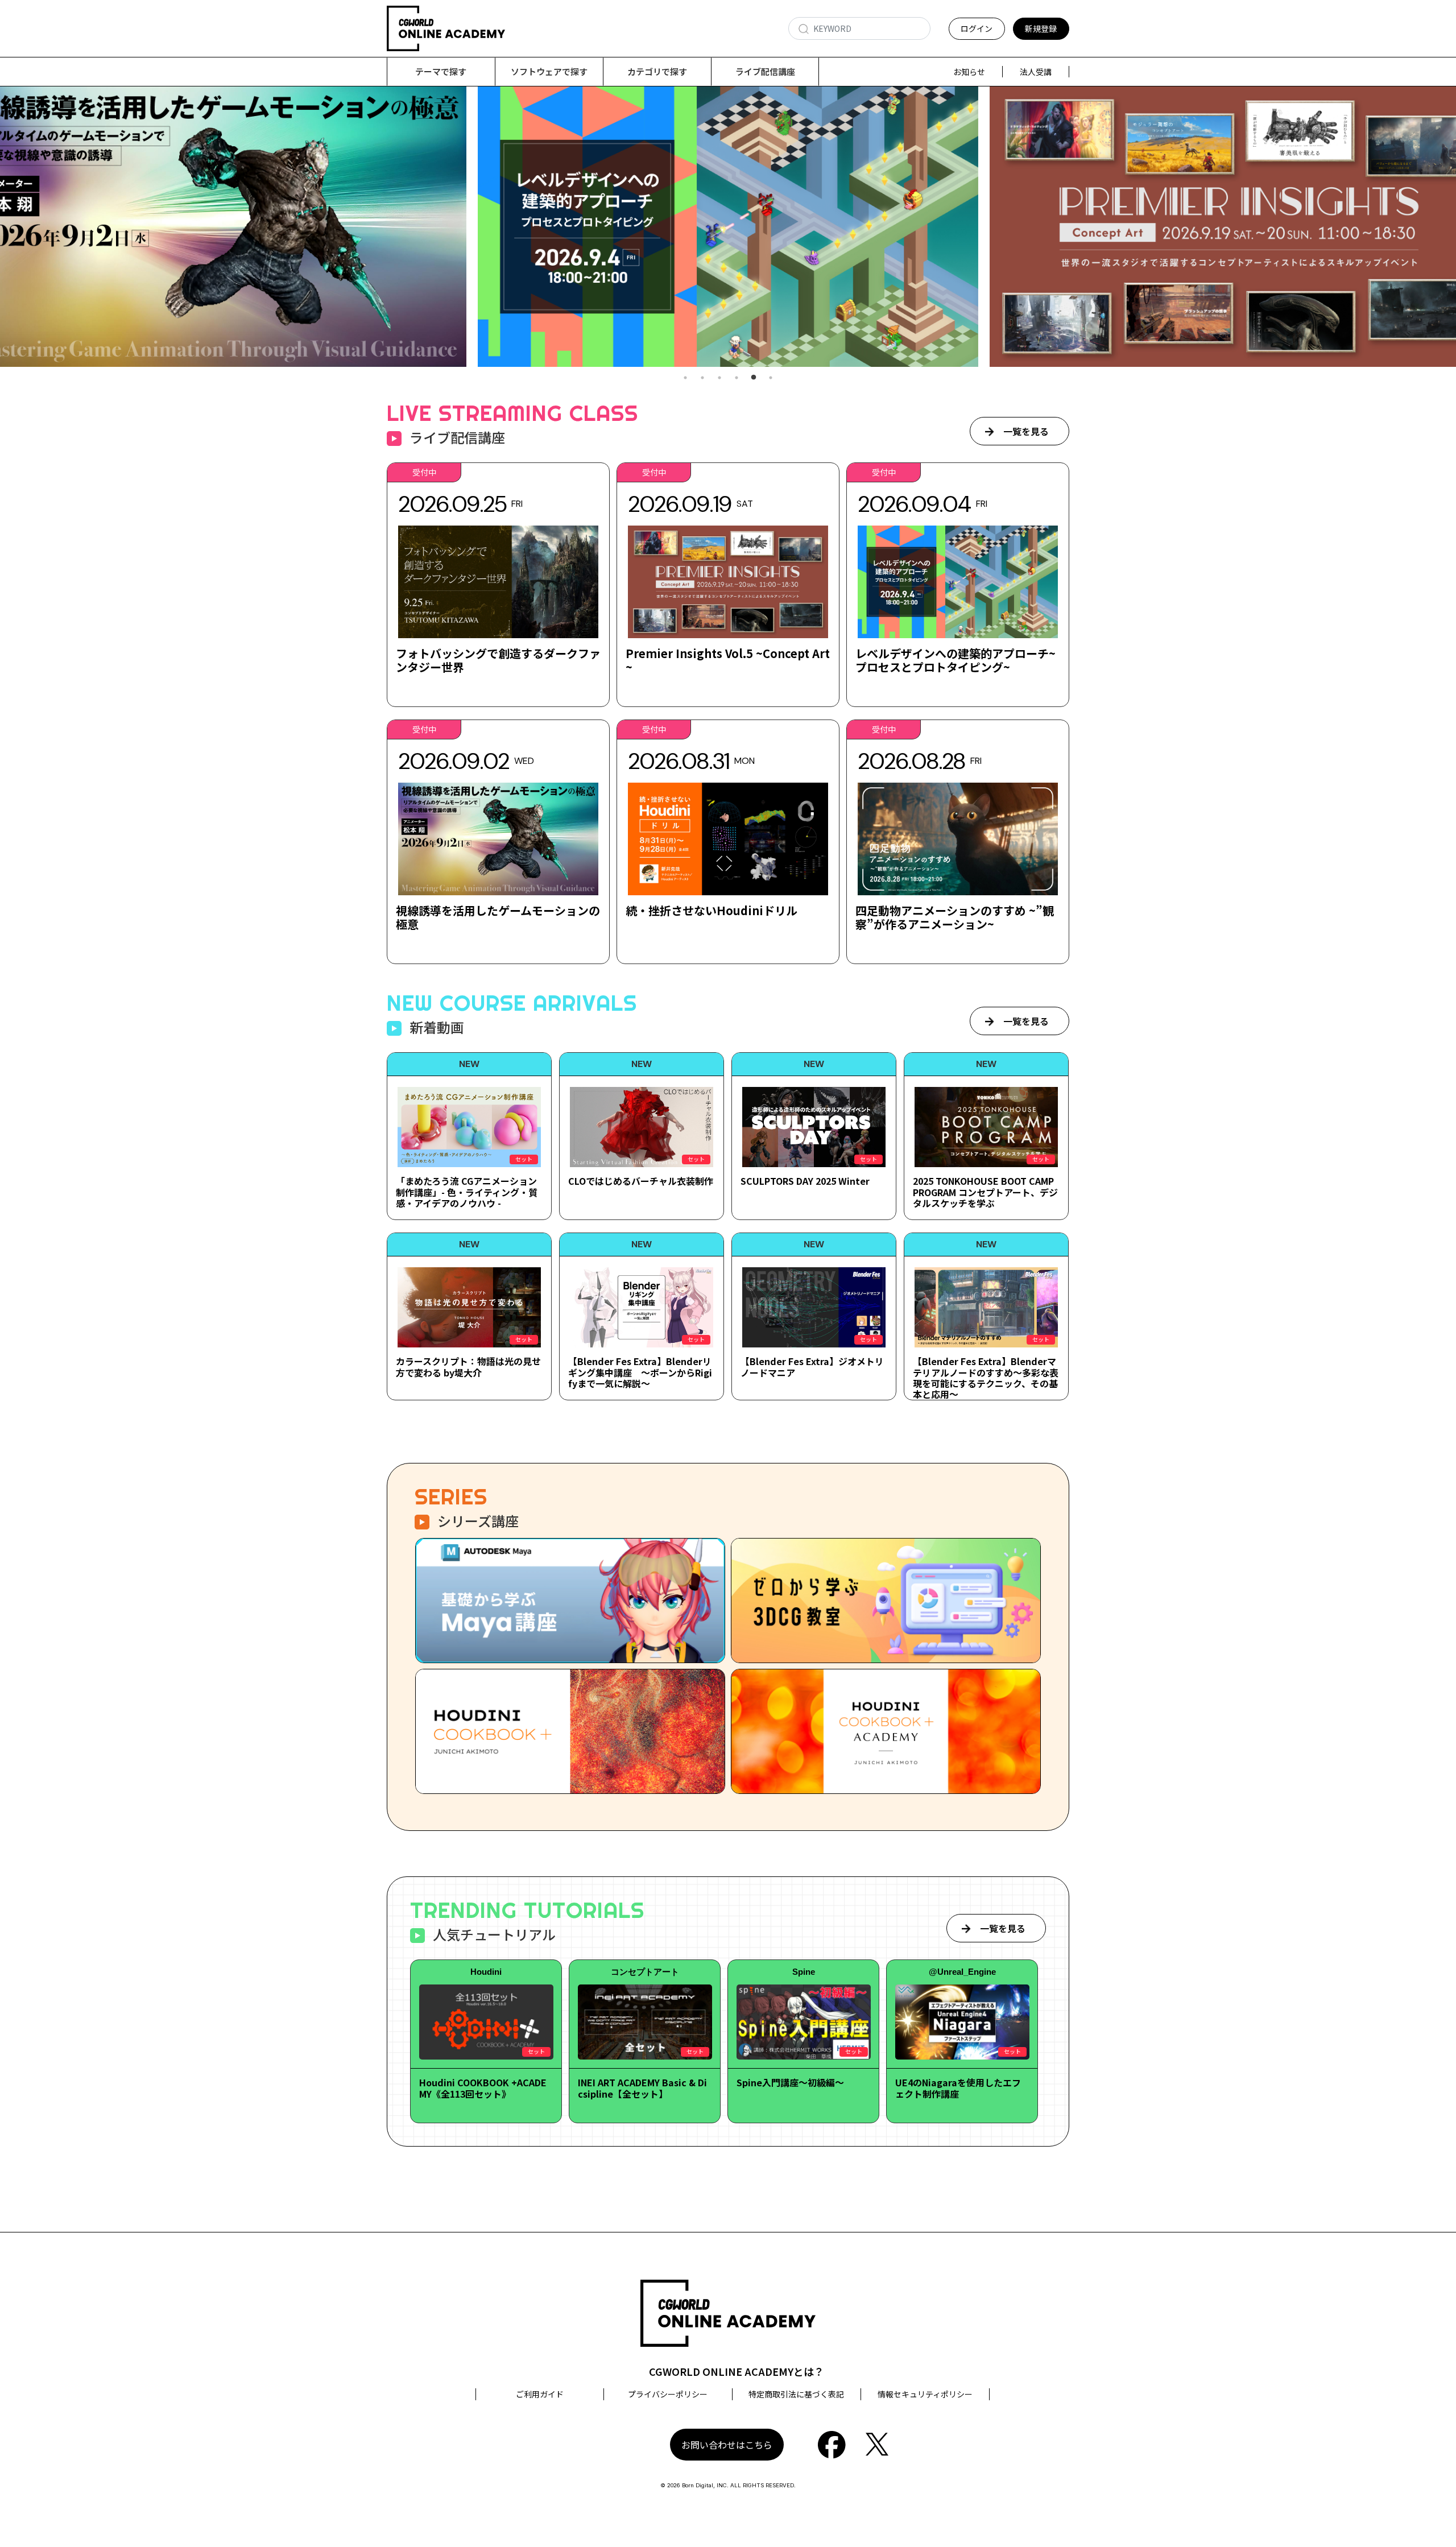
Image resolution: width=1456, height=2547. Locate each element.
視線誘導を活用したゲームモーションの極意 (498, 917)
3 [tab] (719, 378)
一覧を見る (1026, 431)
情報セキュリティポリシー (925, 2394)
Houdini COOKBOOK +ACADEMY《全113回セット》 (483, 2088)
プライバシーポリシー (668, 2394)
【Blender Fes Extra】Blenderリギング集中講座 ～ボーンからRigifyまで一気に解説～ (640, 1372)
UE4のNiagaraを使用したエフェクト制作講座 (958, 2088)
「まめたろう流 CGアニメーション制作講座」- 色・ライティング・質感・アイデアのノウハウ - (467, 1192)
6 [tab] (771, 378)
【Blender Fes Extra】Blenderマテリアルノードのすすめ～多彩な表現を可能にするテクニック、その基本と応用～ (986, 1378)
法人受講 (1036, 72)
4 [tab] (737, 378)
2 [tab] (702, 378)
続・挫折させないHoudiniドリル (712, 910)
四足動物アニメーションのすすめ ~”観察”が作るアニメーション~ (955, 917)
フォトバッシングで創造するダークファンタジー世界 (498, 660)
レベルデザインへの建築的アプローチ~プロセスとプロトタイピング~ (955, 660)
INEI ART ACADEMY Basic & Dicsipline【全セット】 (642, 2088)
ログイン (977, 28)
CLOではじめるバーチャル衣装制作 (641, 1181)
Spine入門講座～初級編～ (790, 2082)
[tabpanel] (728, 227)
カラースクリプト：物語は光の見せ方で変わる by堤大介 (468, 1366)
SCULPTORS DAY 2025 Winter (805, 1181)
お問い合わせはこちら (727, 2445)
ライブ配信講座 (765, 71)
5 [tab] (754, 378)
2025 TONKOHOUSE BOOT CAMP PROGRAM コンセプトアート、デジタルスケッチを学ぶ (985, 1192)
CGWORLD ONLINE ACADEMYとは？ (737, 2371)
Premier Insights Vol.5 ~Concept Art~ (728, 660)
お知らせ (969, 72)
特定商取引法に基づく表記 (796, 2394)
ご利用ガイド (540, 2394)
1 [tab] (685, 378)
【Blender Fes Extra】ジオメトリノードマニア (812, 1366)
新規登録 (1041, 28)
